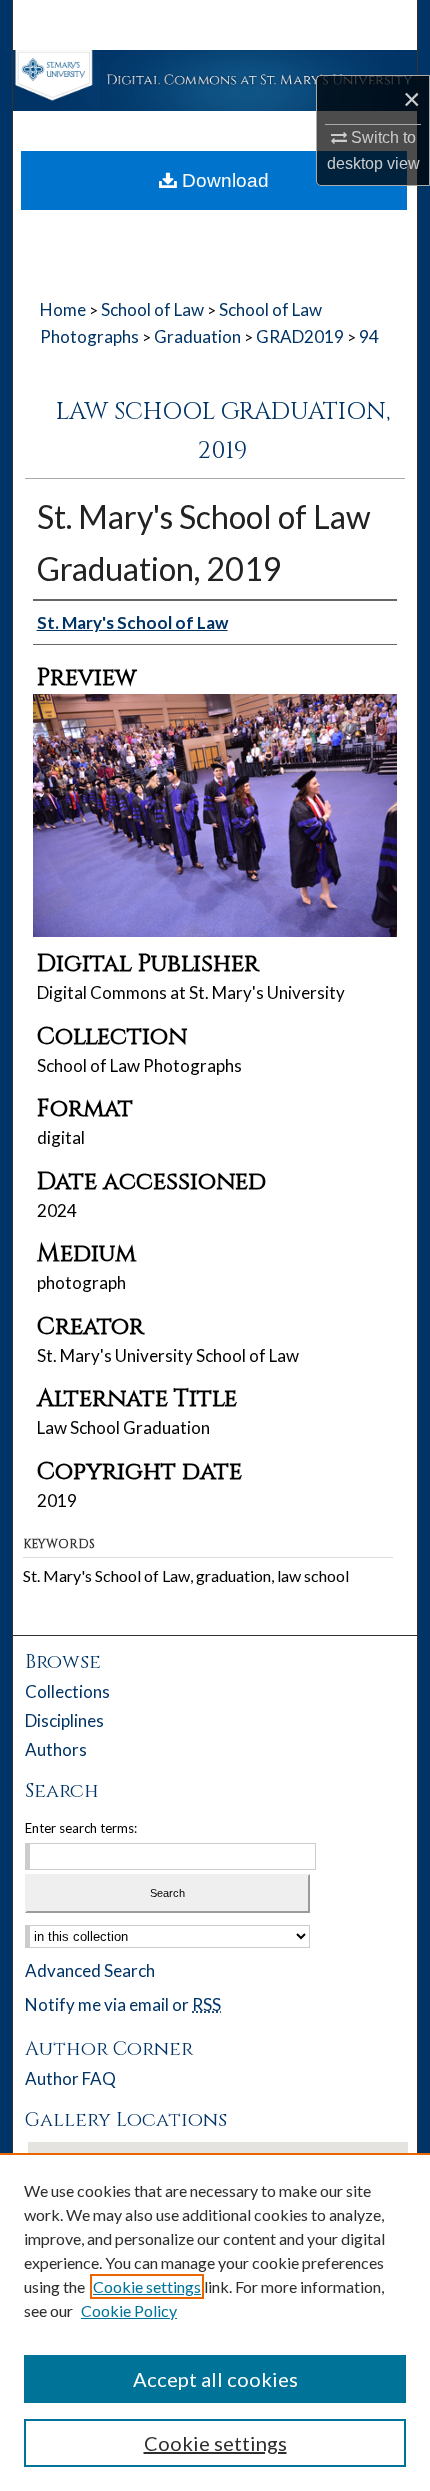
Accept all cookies (215, 2379)
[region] (215, 2322)
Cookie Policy (129, 2310)
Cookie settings (147, 2286)
